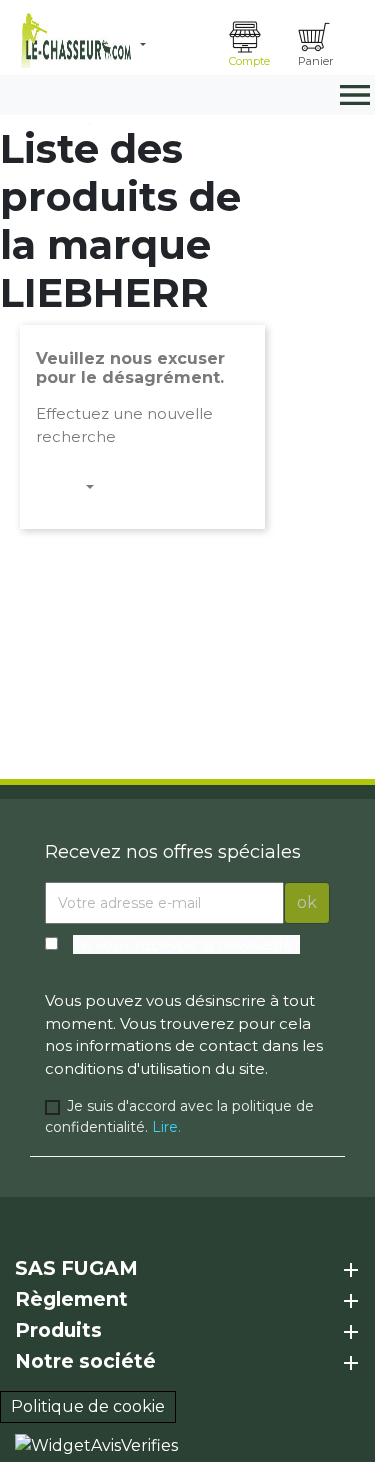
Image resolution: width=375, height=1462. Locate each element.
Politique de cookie (88, 1406)
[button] (177, 45)
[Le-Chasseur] (73, 40)
